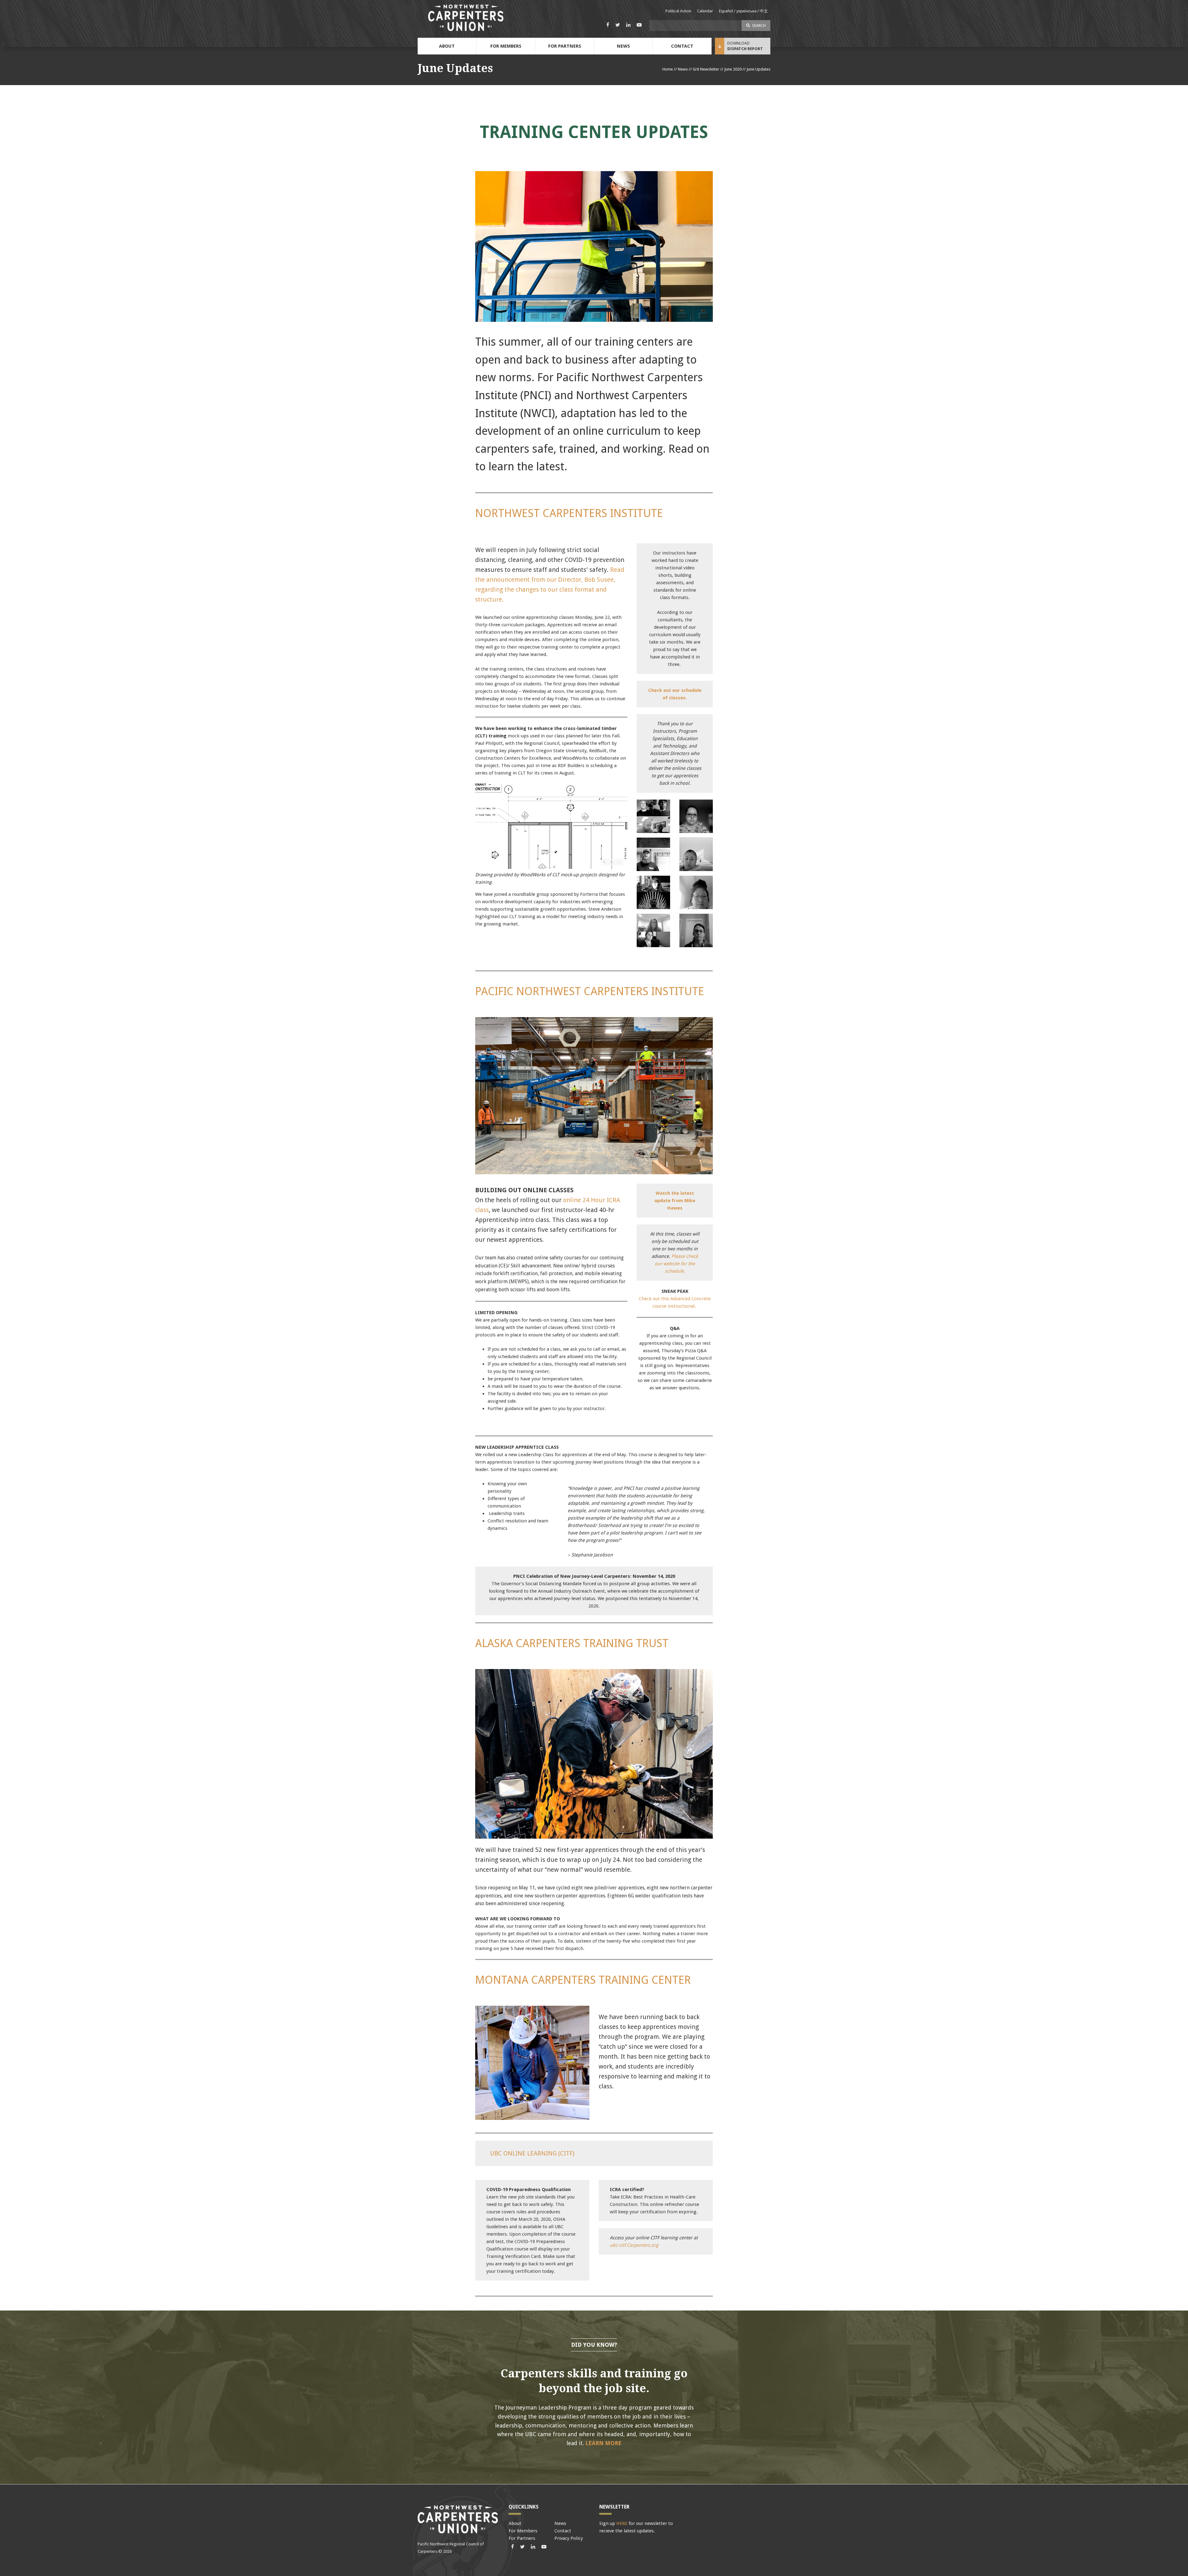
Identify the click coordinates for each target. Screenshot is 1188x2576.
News (623, 46)
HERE (622, 2523)
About (447, 46)
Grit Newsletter (706, 69)
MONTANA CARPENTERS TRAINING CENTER (583, 1980)
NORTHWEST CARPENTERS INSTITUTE (569, 513)
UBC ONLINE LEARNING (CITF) (532, 2153)
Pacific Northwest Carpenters (466, 18)
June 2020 (733, 69)
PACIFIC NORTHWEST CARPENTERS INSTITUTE (590, 991)
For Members (506, 46)
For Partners (565, 46)
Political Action (678, 11)
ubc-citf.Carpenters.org (634, 2245)
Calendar (705, 11)
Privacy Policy (569, 2538)
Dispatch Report (745, 49)
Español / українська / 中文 (743, 11)
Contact (682, 46)
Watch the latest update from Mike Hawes (675, 1201)
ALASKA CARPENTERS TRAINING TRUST (572, 1643)
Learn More (603, 2443)
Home (668, 69)
